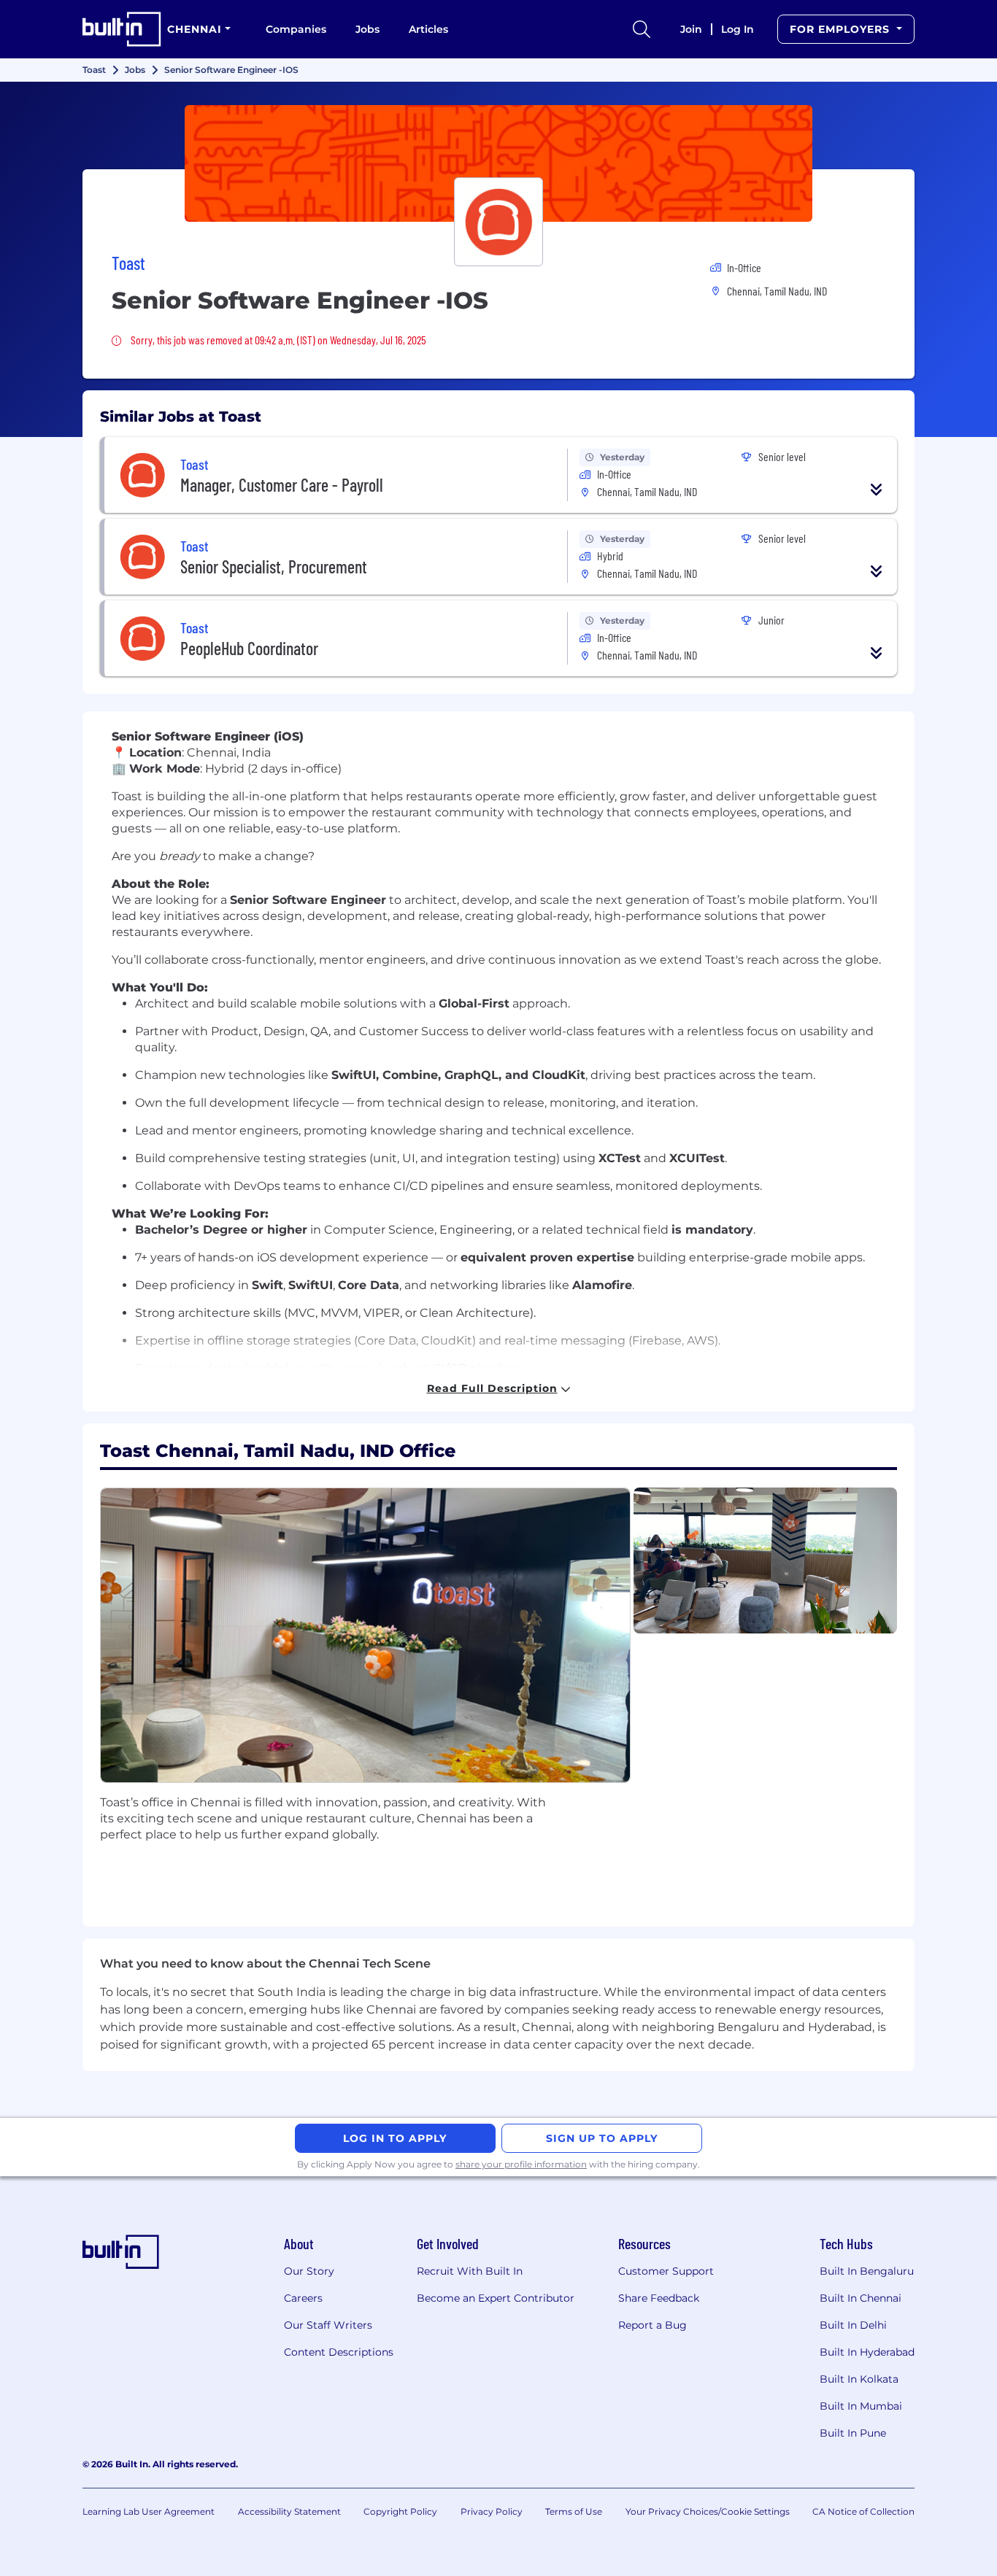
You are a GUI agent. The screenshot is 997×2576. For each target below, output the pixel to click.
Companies (296, 29)
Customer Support (666, 2271)
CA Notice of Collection (863, 2511)
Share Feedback (659, 2298)
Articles (428, 29)
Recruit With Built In (470, 2271)
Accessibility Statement (289, 2511)
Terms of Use (574, 2511)
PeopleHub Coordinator (249, 648)
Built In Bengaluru (867, 2271)
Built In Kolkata (859, 2379)
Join (691, 29)
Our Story (309, 2271)
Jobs (367, 29)
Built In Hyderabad (867, 2352)
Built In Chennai (861, 2298)
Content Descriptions (339, 2352)
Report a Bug (653, 2325)
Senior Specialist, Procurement (274, 566)
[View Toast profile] (498, 163)
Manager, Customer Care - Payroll (282, 485)
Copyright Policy (400, 2511)
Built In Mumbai (861, 2406)
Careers (303, 2298)
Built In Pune (853, 2433)
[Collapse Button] (877, 490)
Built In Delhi (853, 2325)
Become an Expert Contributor (496, 2298)
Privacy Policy (492, 2511)
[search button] (642, 29)
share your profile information (521, 2164)
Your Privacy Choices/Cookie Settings (708, 2511)
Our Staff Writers (328, 2325)
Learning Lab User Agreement (149, 2511)
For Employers (842, 29)
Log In (738, 29)
